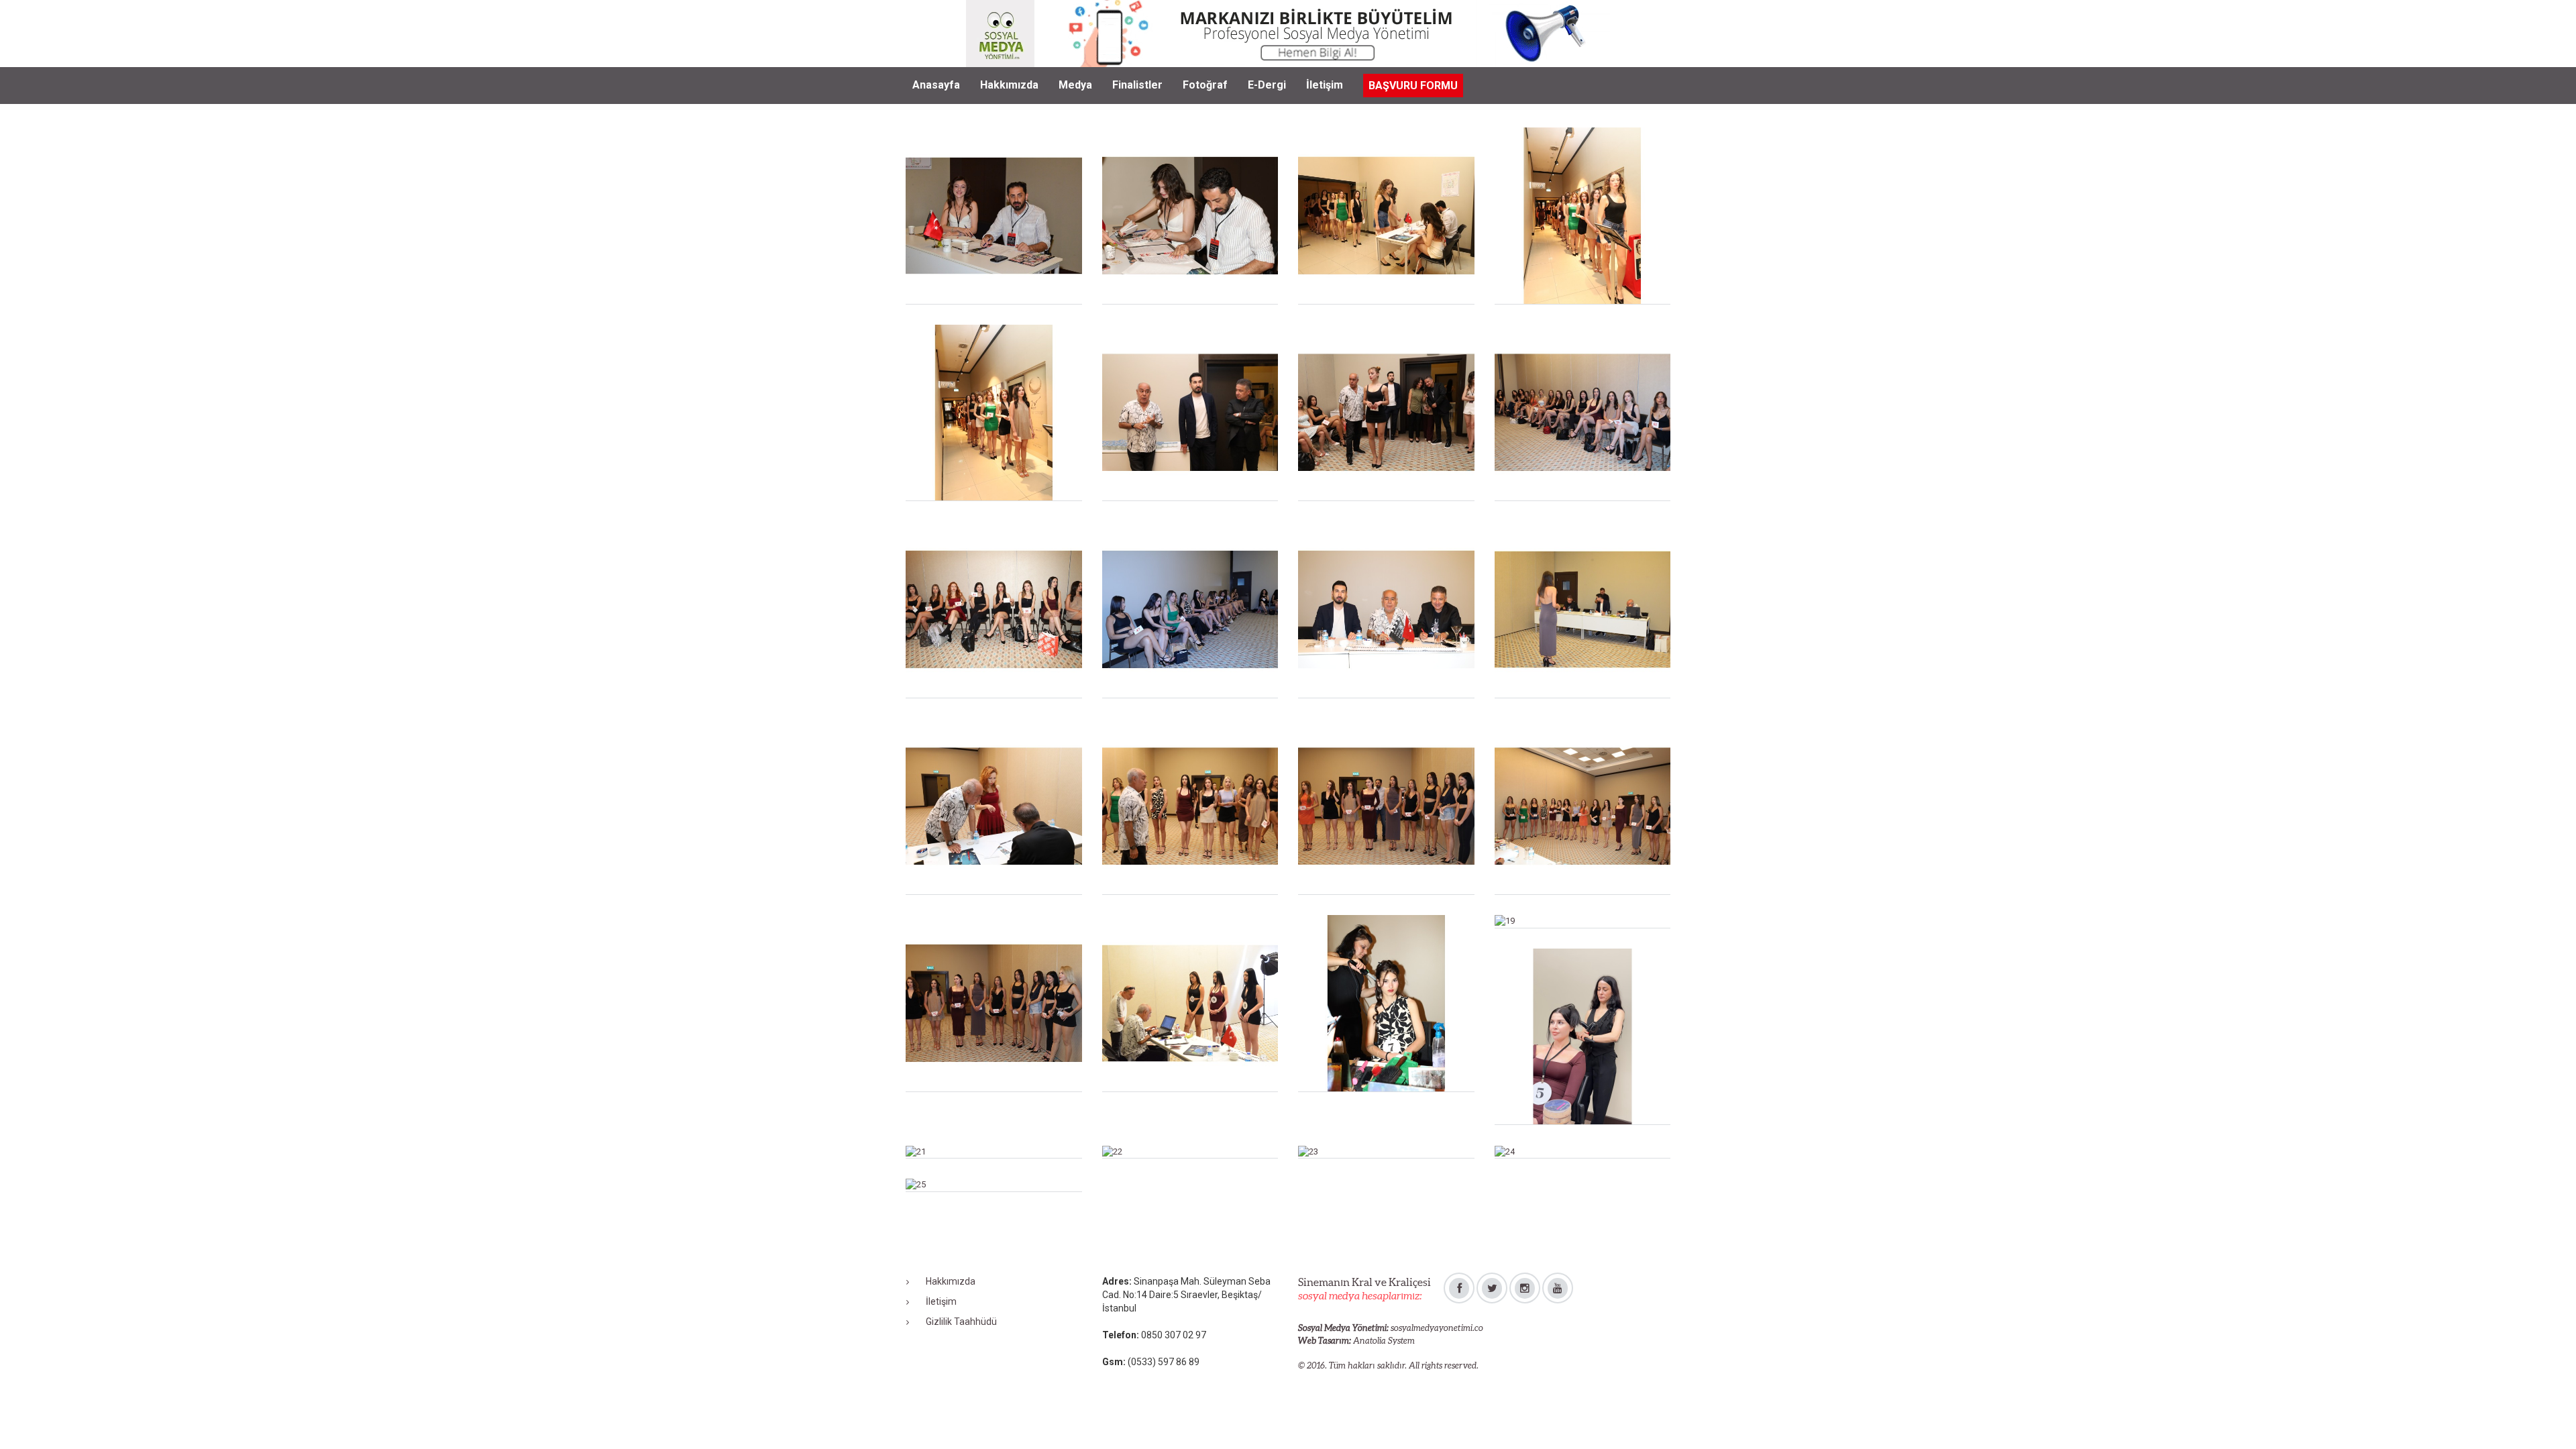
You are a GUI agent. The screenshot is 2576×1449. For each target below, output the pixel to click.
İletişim (1325, 85)
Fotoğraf (1205, 85)
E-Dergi (1267, 85)
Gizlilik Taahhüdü (961, 1322)
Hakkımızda (1009, 85)
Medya (1075, 85)
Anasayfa (936, 85)
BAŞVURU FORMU (1413, 86)
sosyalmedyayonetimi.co (1437, 1328)
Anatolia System (1384, 1341)
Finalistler (1137, 85)
